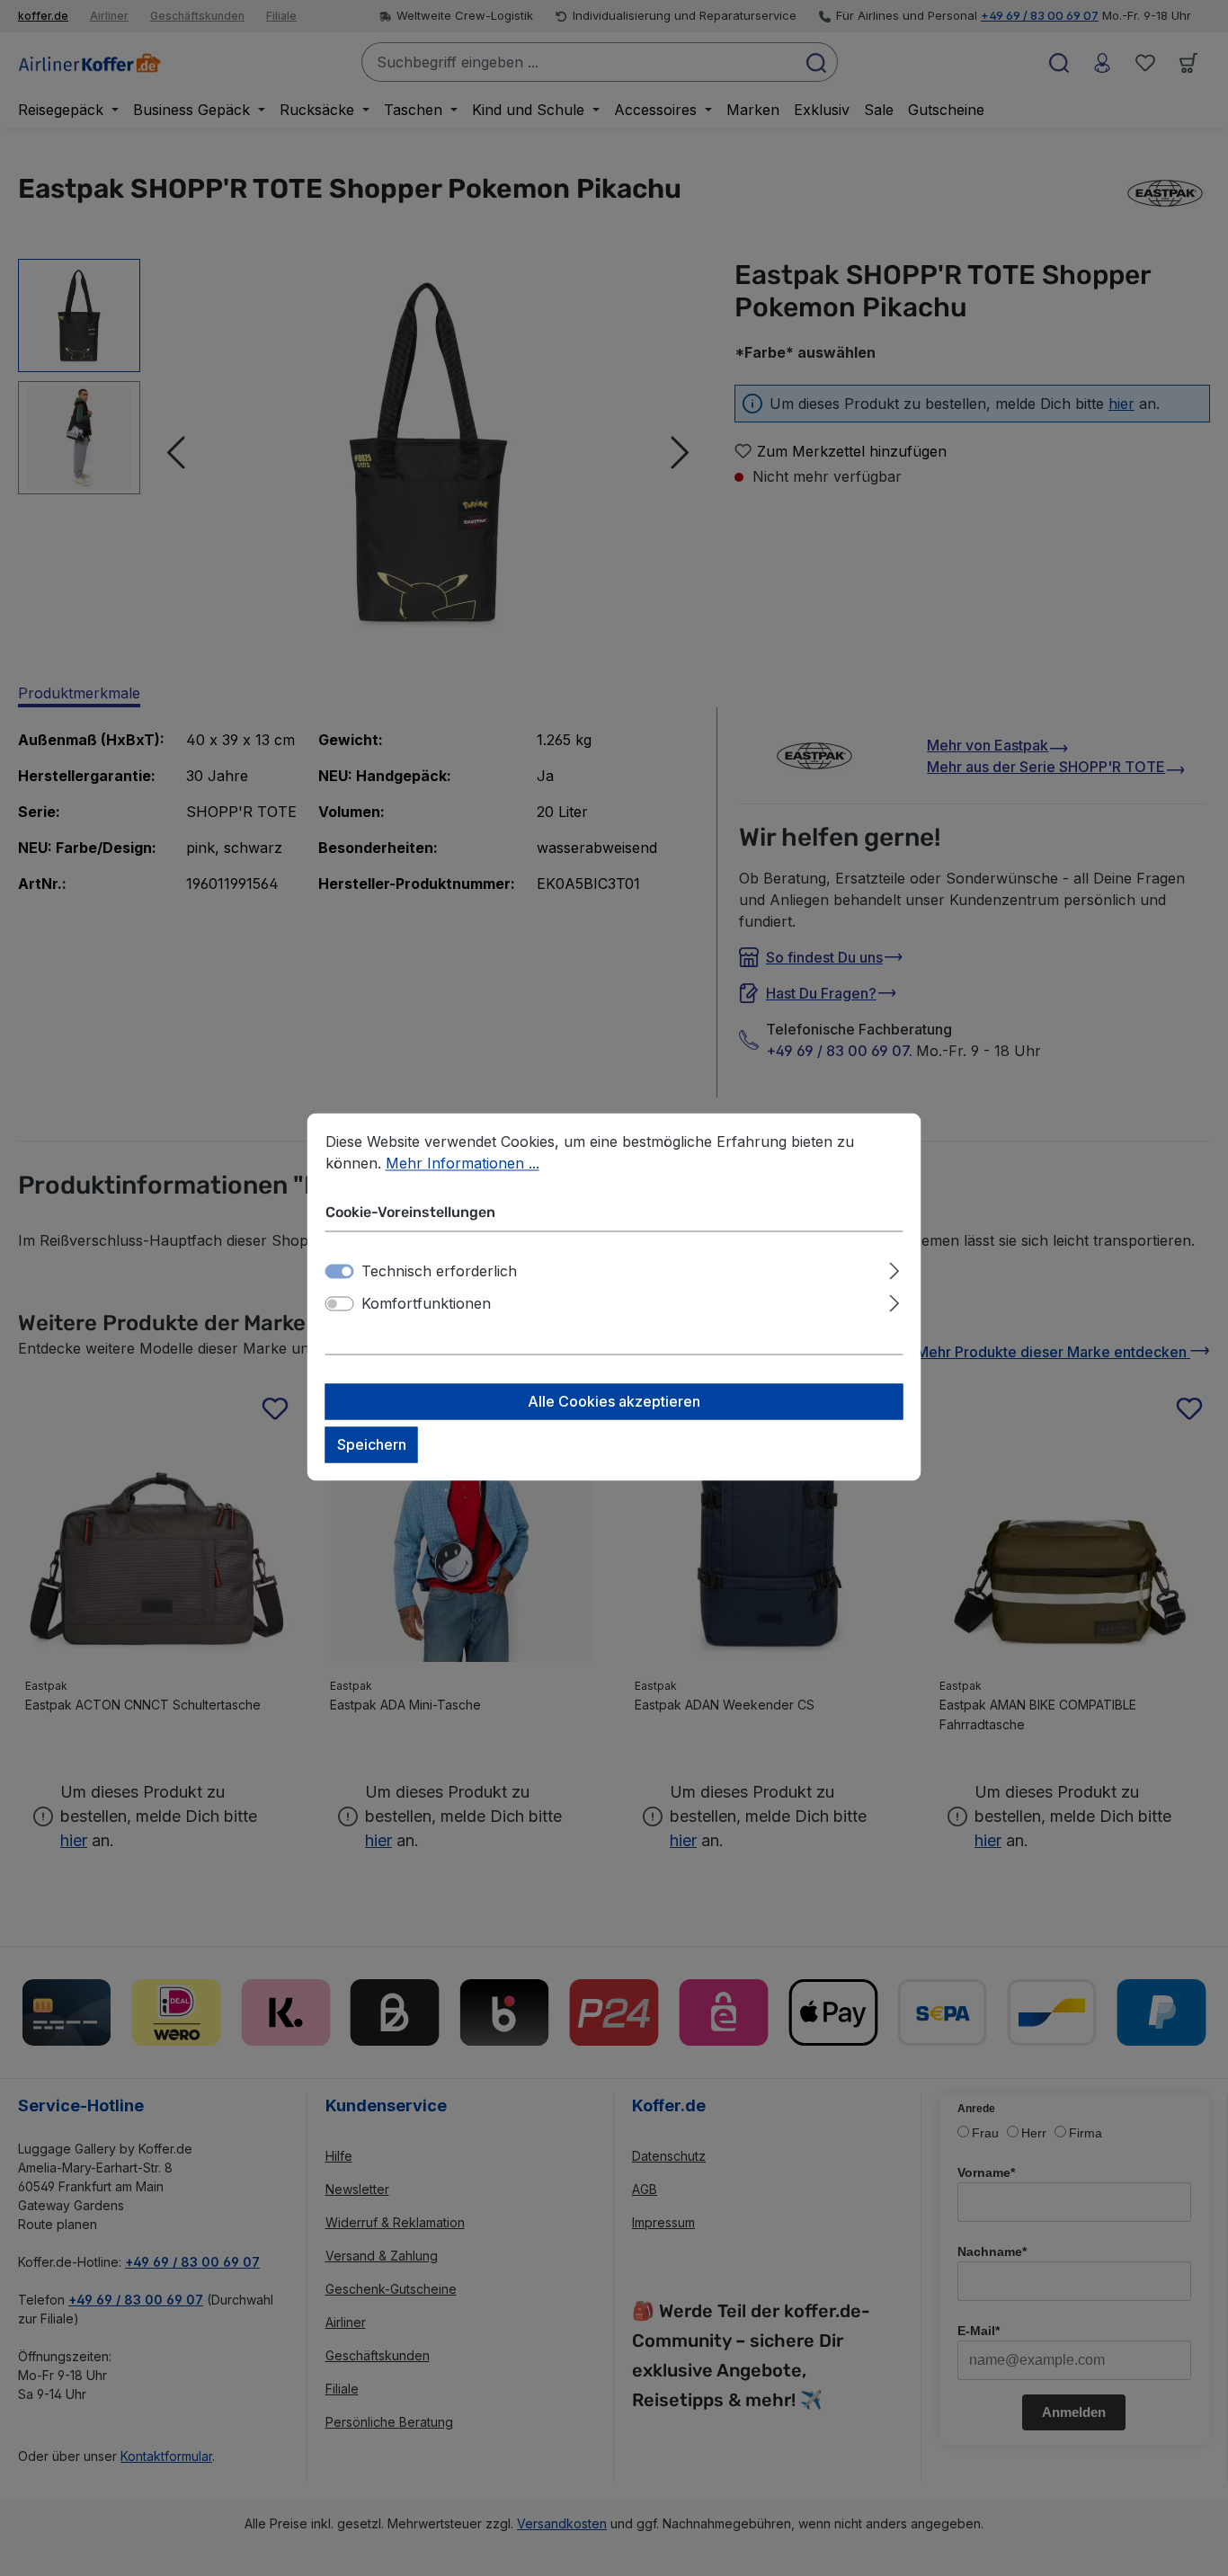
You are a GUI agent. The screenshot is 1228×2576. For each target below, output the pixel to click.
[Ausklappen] (894, 1269)
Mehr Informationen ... (463, 1163)
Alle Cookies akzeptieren (614, 1402)
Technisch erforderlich (439, 1272)
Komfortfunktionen (426, 1304)
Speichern (372, 1445)
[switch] (340, 1304)
